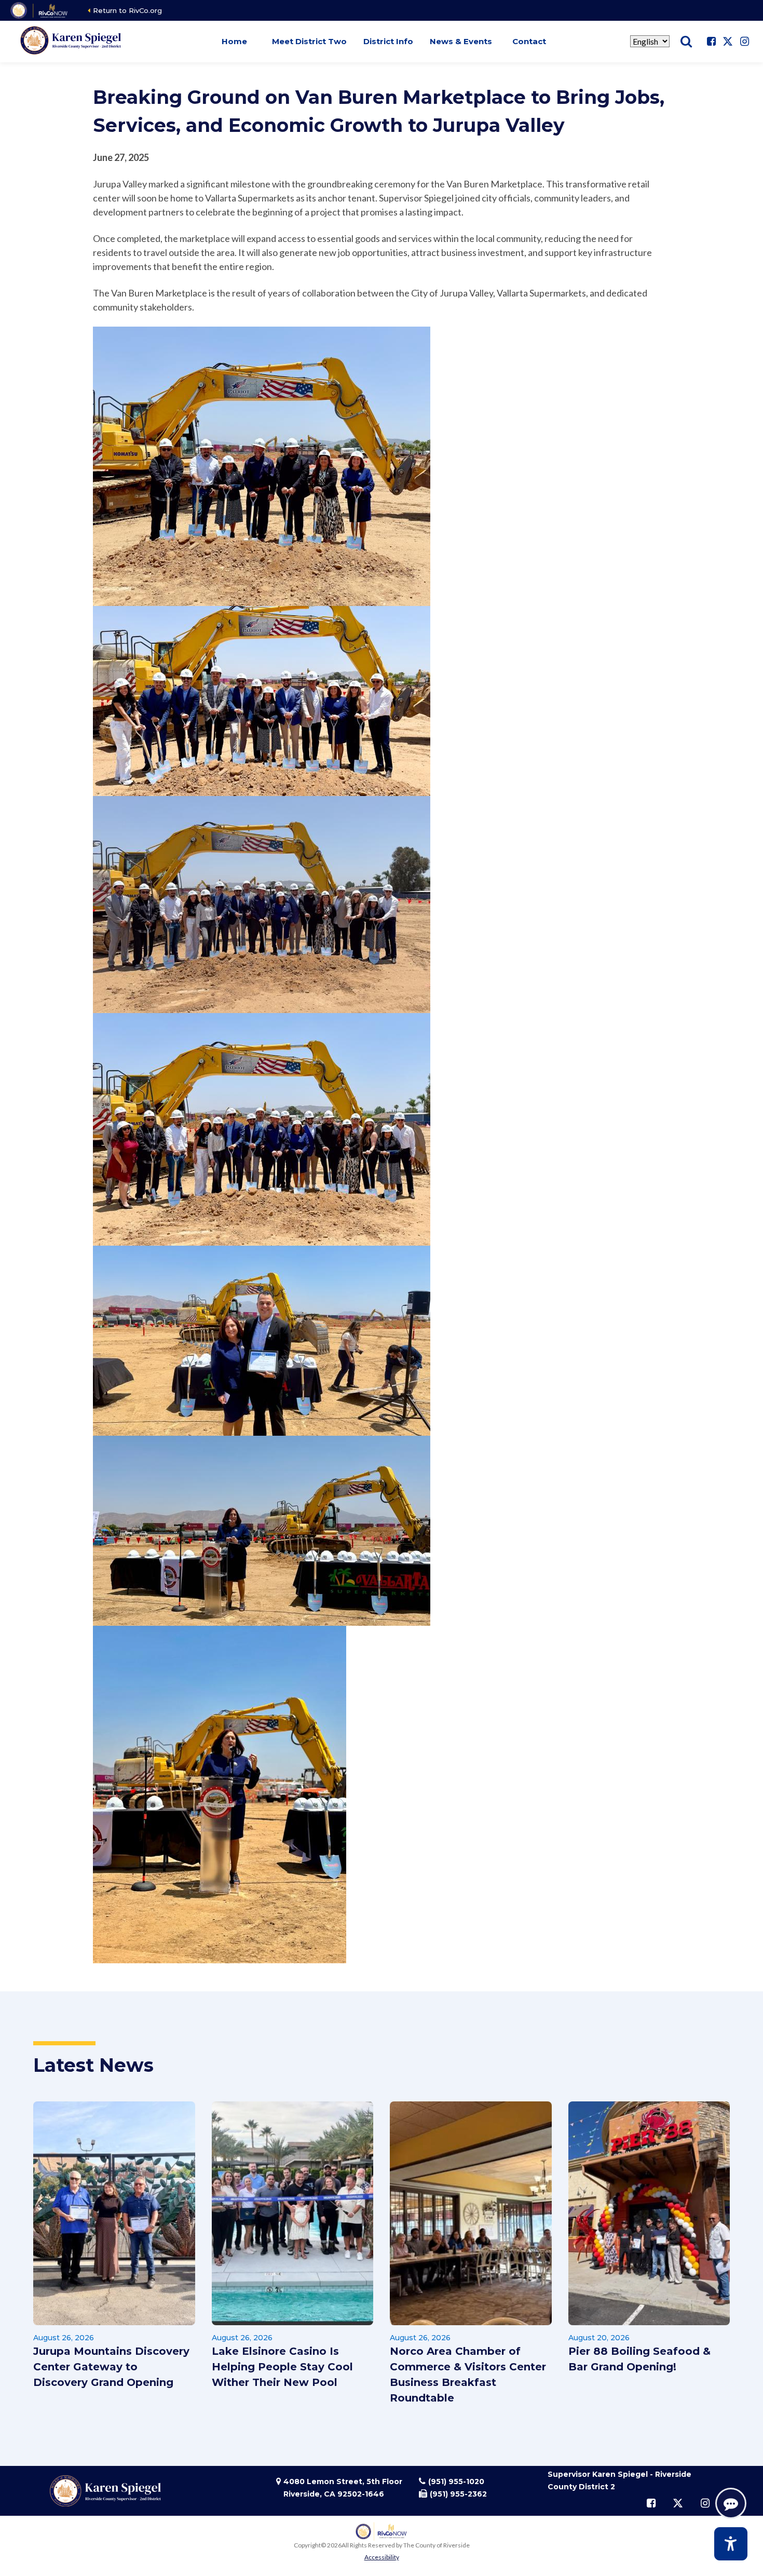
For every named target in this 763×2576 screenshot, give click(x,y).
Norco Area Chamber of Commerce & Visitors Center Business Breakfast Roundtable (468, 2375)
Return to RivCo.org (127, 10)
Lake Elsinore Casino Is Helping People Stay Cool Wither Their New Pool (282, 2367)
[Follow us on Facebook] (711, 42)
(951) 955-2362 (458, 2494)
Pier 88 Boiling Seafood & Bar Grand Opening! (639, 2359)
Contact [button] (529, 41)
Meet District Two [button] (309, 41)
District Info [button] (388, 41)
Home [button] (234, 41)
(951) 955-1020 (456, 2481)
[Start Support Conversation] (731, 2503)
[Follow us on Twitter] (728, 42)
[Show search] (686, 42)
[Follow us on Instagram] (744, 42)
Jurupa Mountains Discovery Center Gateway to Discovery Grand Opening (111, 2367)
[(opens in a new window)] (40, 10)
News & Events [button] (461, 41)
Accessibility (382, 2557)
